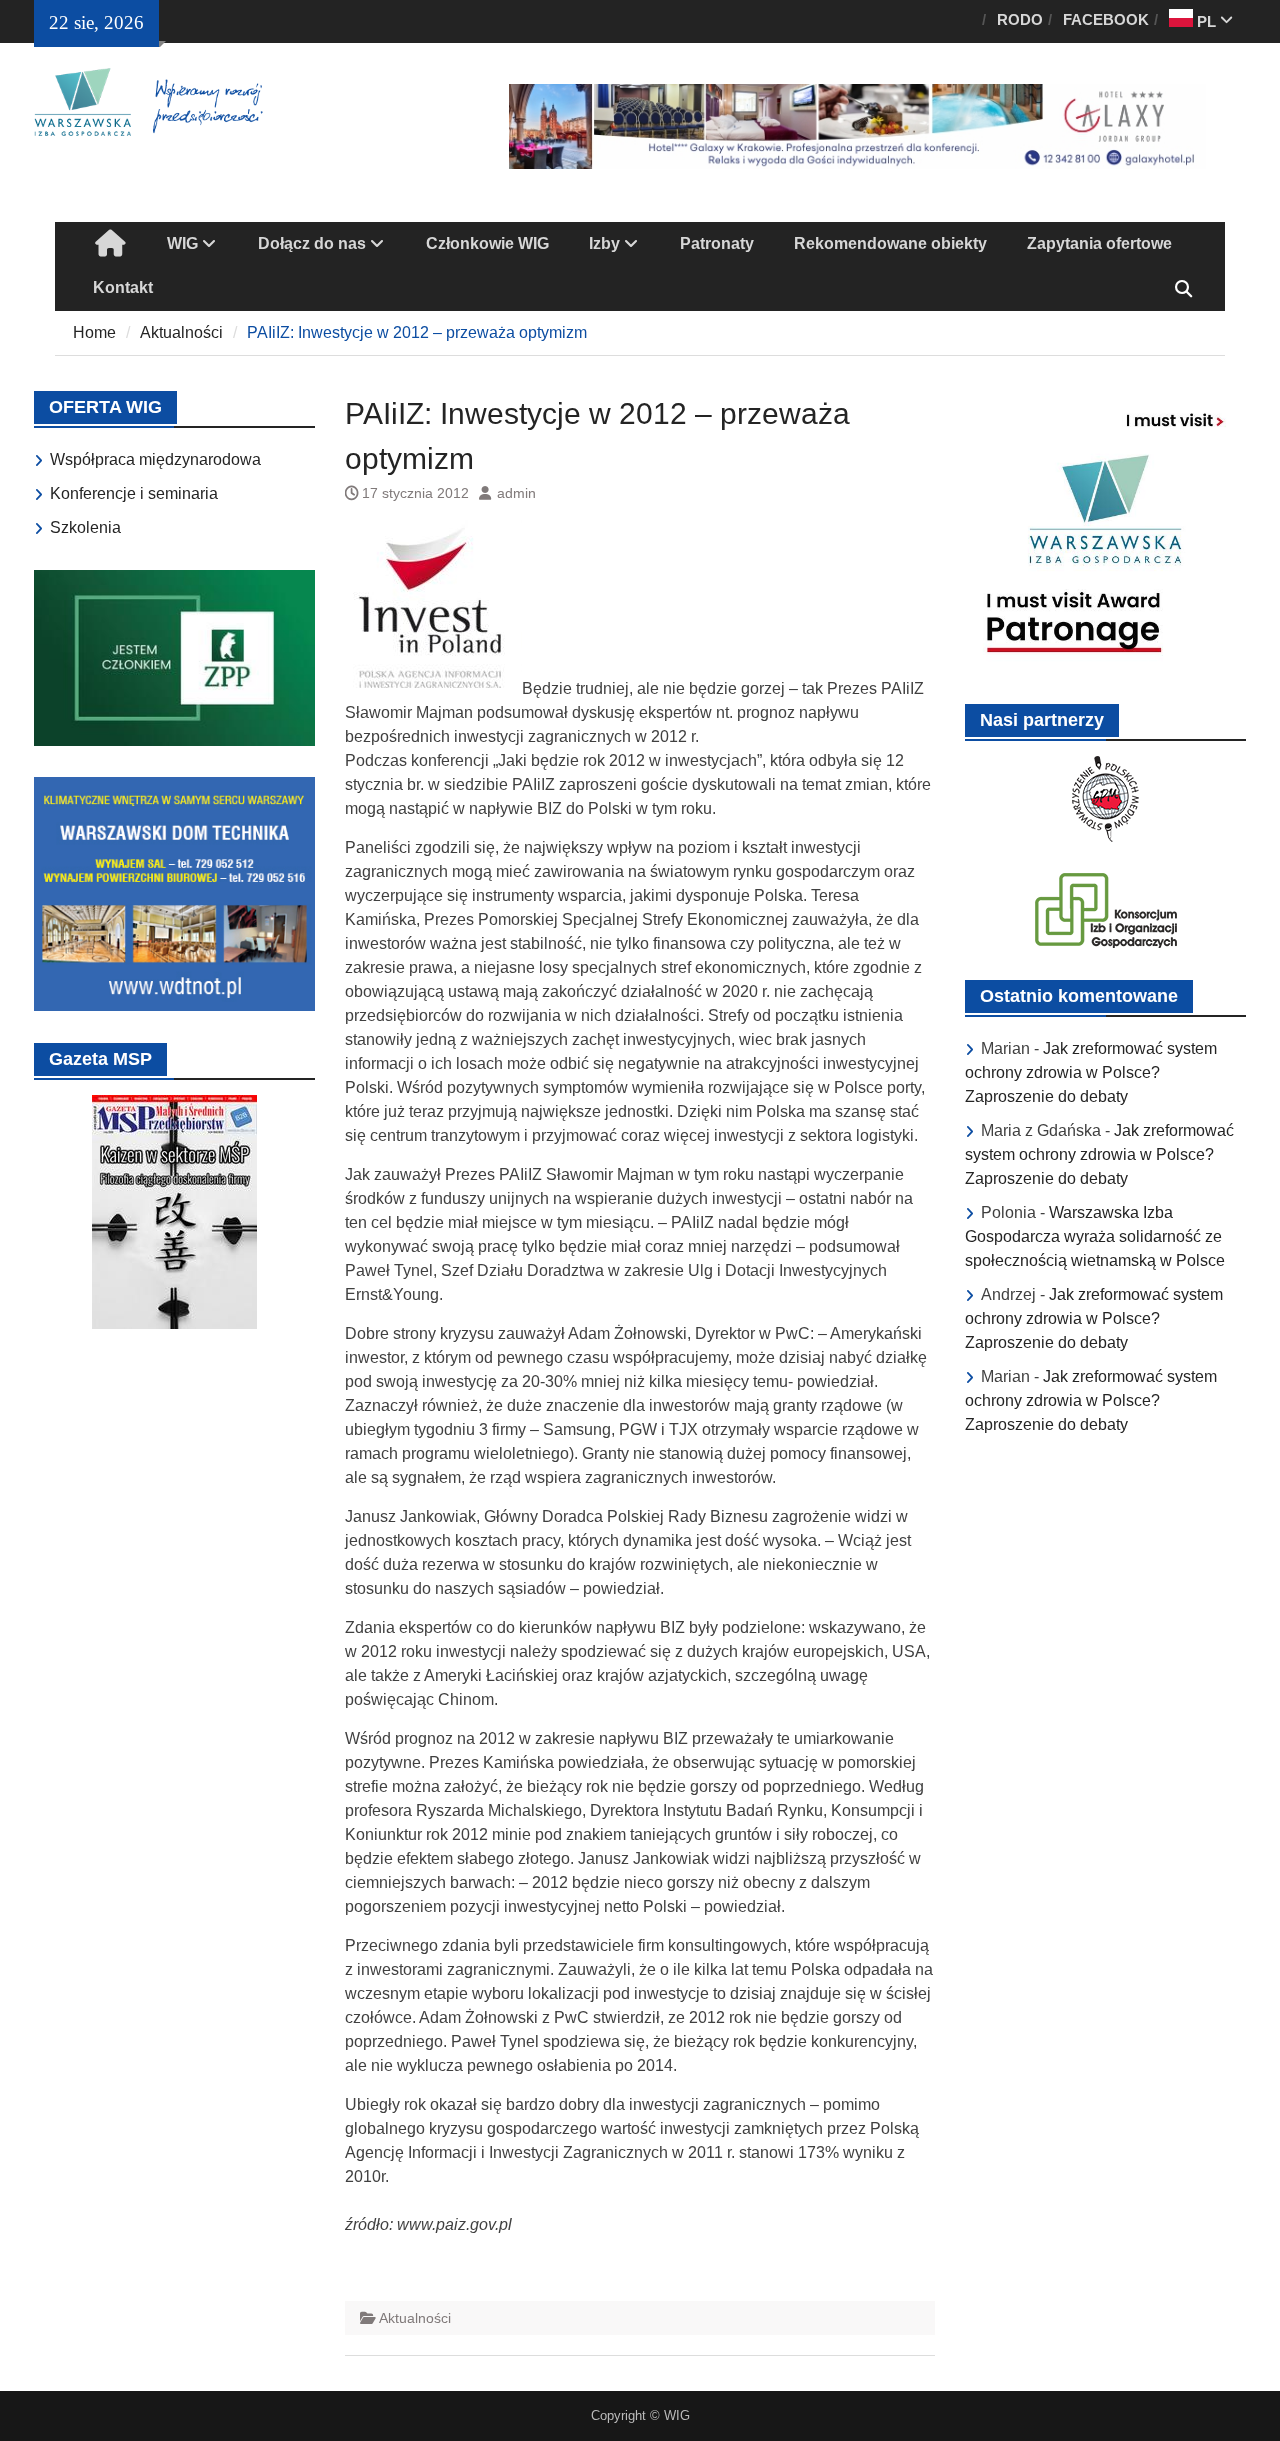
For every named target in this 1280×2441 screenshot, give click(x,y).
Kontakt (123, 287)
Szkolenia (85, 527)
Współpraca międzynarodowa (155, 459)
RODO (1020, 19)
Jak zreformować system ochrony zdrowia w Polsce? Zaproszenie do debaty (1091, 1072)
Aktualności (415, 2318)
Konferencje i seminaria (134, 493)
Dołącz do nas (312, 243)
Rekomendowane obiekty (890, 243)
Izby (604, 243)
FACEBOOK (1106, 19)
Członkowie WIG (487, 243)
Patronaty (717, 243)
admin (516, 493)
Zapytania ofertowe (1099, 243)
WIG (182, 243)
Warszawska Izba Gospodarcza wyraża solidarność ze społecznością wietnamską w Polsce (1095, 1236)
